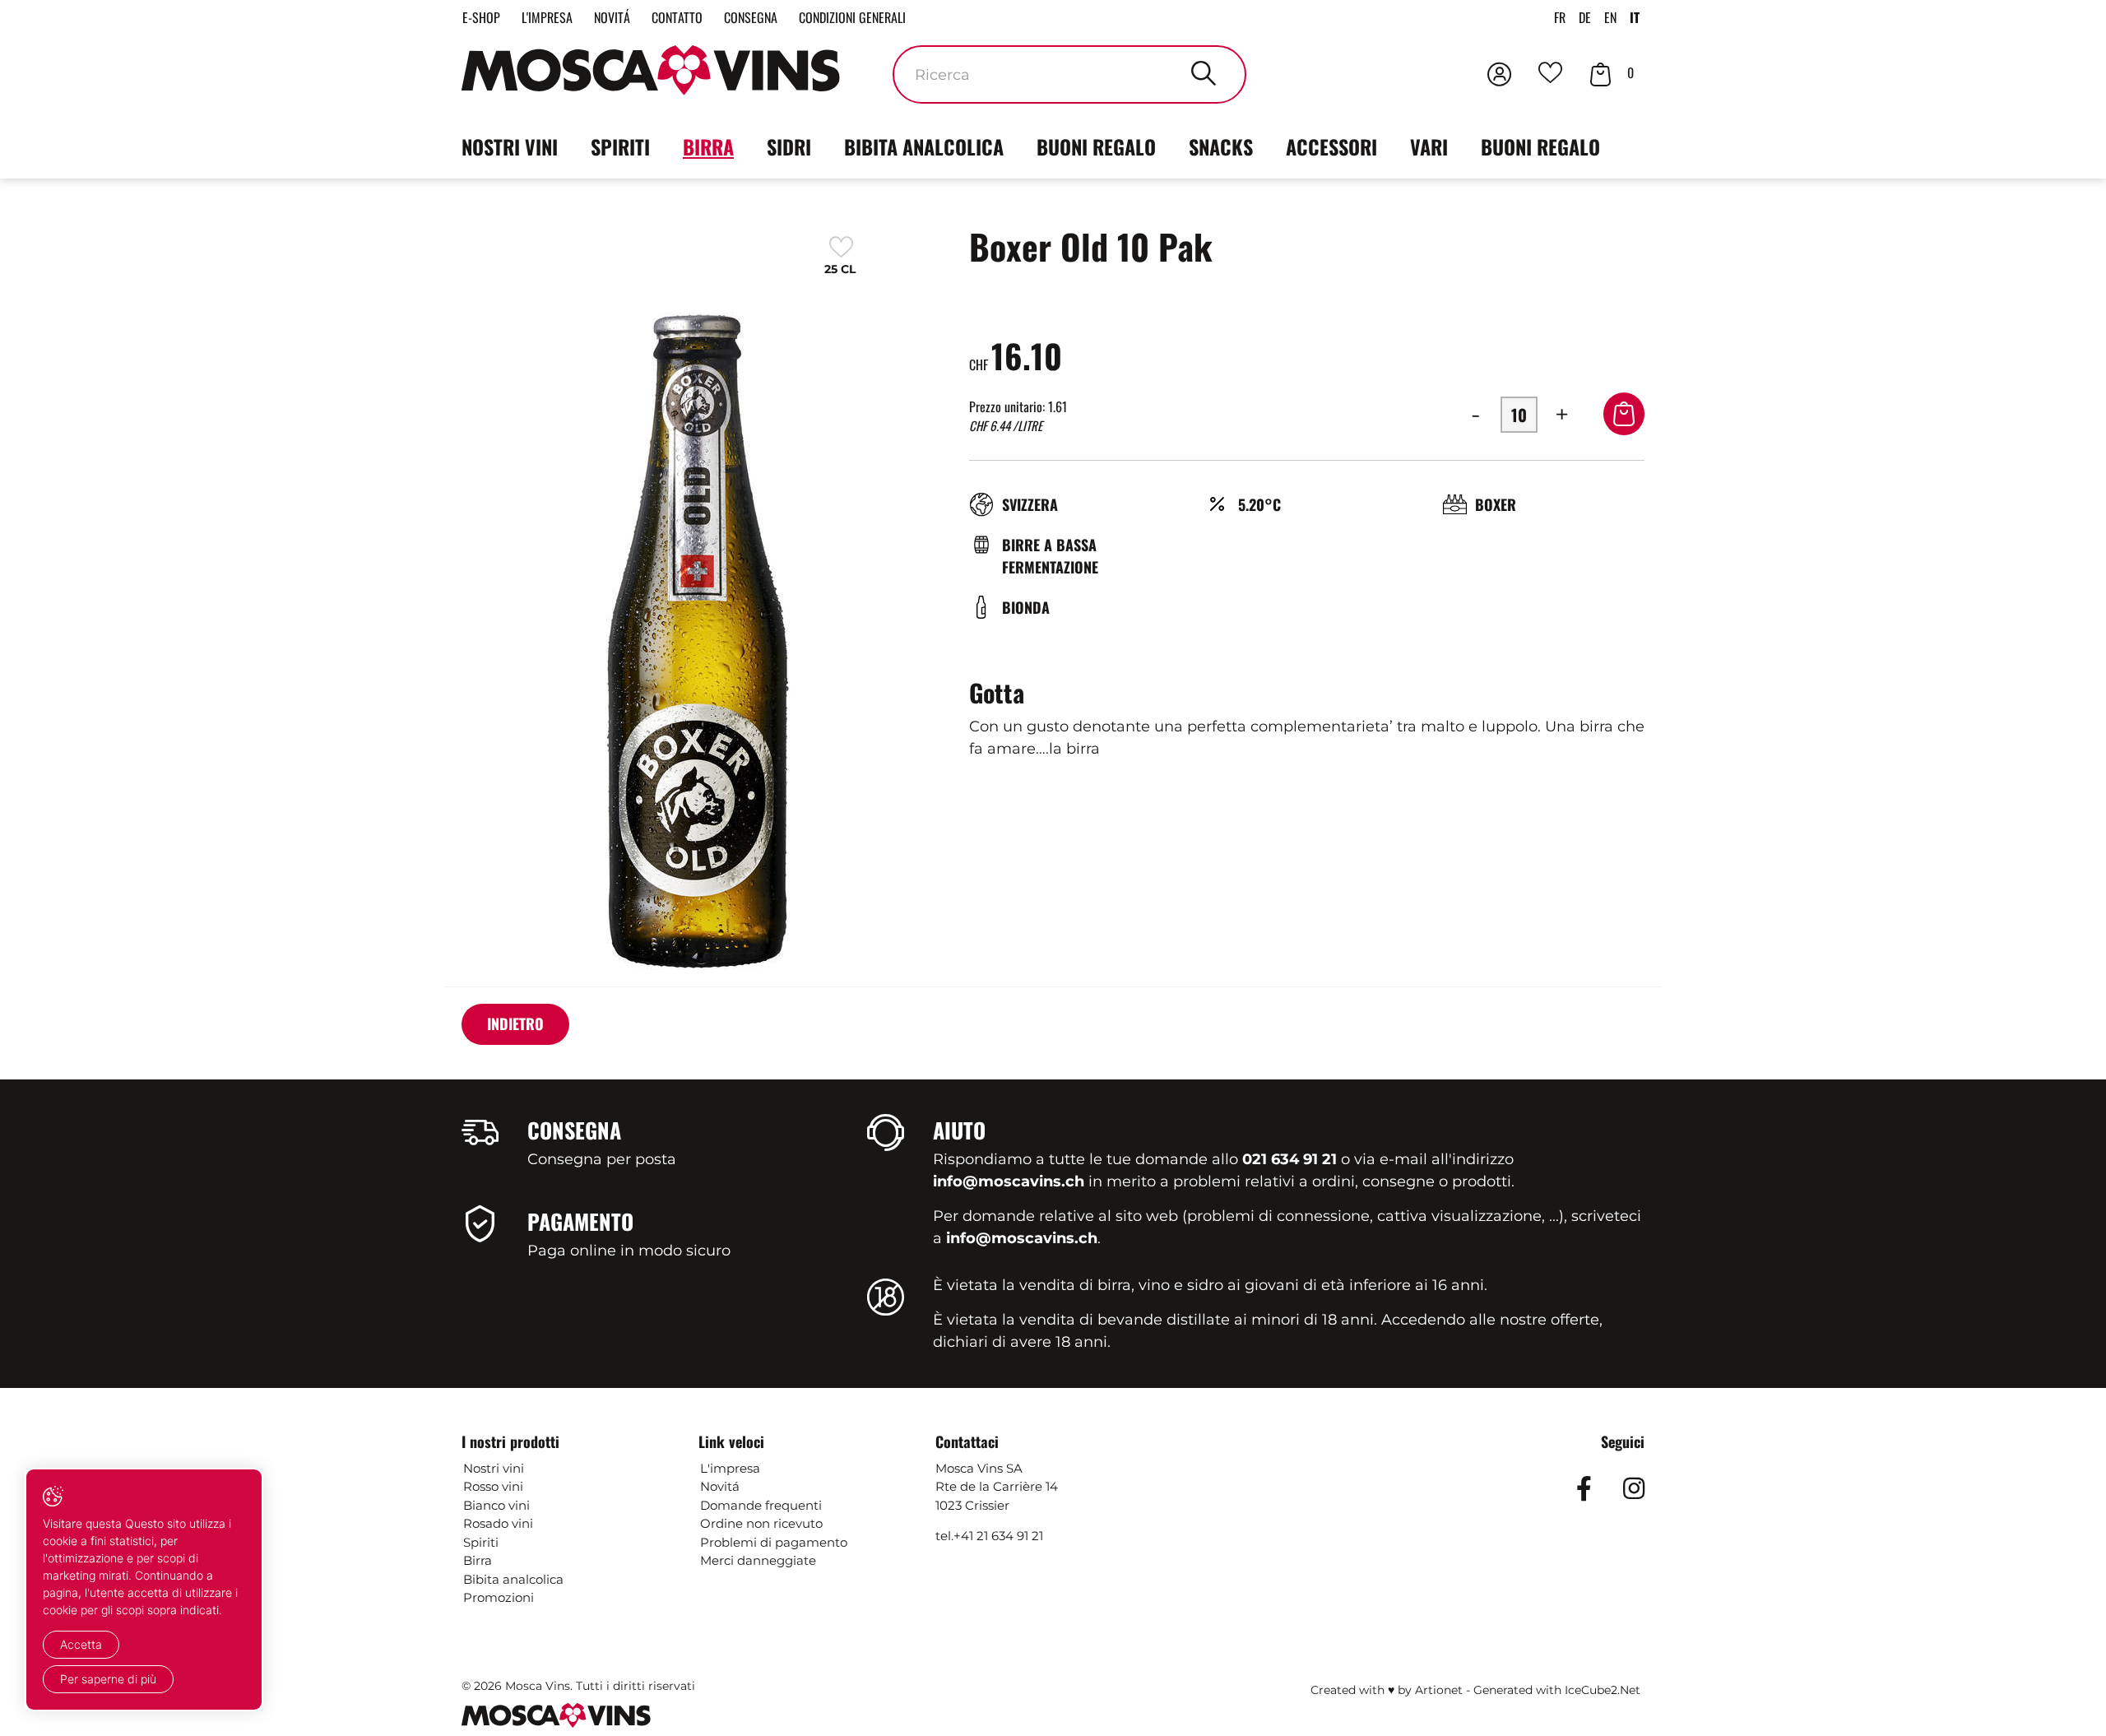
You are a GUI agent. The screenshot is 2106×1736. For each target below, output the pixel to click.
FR (1560, 17)
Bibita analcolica (924, 146)
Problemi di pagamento (774, 1542)
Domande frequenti (761, 1505)
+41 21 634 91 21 (998, 1536)
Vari (1429, 146)
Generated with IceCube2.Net (1557, 1690)
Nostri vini (510, 146)
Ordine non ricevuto (761, 1523)
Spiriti (620, 146)
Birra (708, 146)
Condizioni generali (852, 17)
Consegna (751, 17)
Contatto (677, 17)
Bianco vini (496, 1505)
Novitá (612, 17)
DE (1585, 17)
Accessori (1331, 146)
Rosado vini (498, 1523)
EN (1610, 17)
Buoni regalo (1096, 146)
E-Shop (481, 17)
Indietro (515, 1023)
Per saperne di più (108, 1679)
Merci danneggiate (758, 1560)
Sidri (789, 146)
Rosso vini (493, 1486)
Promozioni (499, 1597)
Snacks (1221, 146)
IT (1635, 17)
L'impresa (547, 17)
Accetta (81, 1644)
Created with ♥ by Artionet (1387, 1690)
